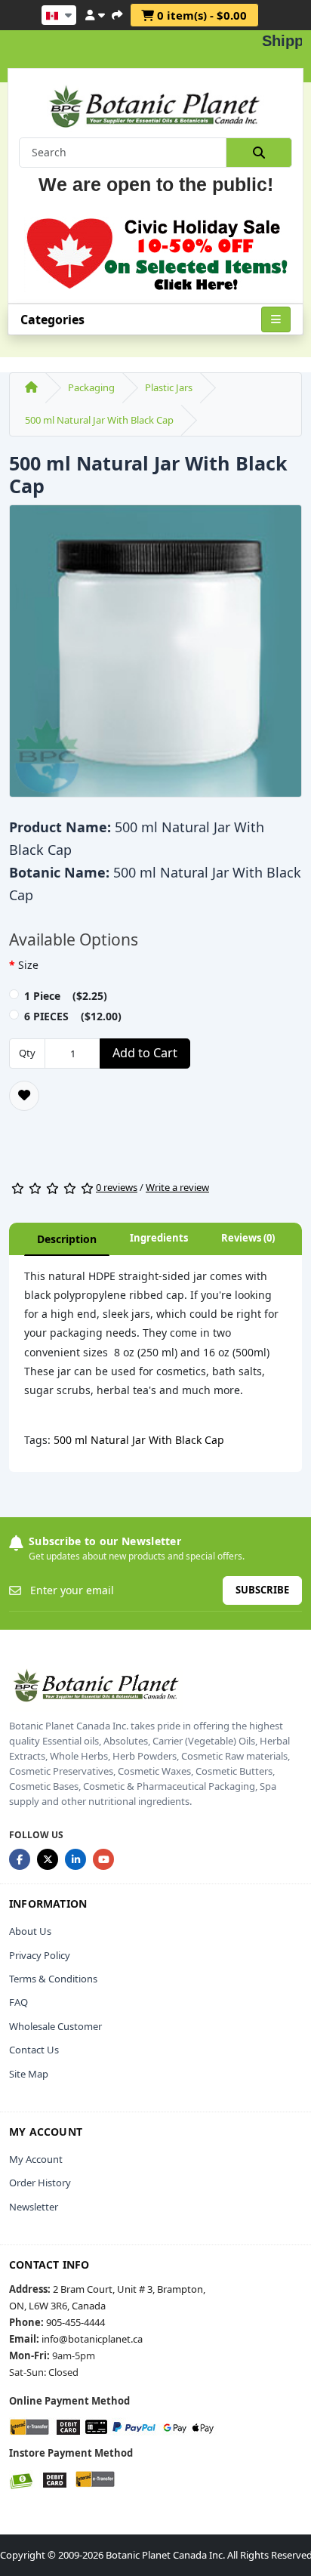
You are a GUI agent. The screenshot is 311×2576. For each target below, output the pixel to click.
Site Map (29, 2074)
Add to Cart (145, 1053)
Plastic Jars (169, 387)
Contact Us (34, 2050)
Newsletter (34, 2207)
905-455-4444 (75, 2322)
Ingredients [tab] (159, 1238)
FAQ (18, 2002)
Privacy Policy (40, 1955)
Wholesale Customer (55, 2026)
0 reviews (117, 1187)
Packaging (91, 387)
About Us (30, 1931)
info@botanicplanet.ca (92, 2339)
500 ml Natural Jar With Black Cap (99, 420)
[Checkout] (117, 13)
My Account (36, 2159)
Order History (40, 2183)
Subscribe (262, 1590)
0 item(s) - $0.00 (200, 15)
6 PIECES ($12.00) (73, 1016)
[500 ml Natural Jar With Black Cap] (155, 656)
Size (28, 965)
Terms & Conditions (53, 1979)
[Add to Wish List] (24, 1096)
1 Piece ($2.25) (66, 996)
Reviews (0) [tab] (248, 1238)
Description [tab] (67, 1239)
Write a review (177, 1187)
